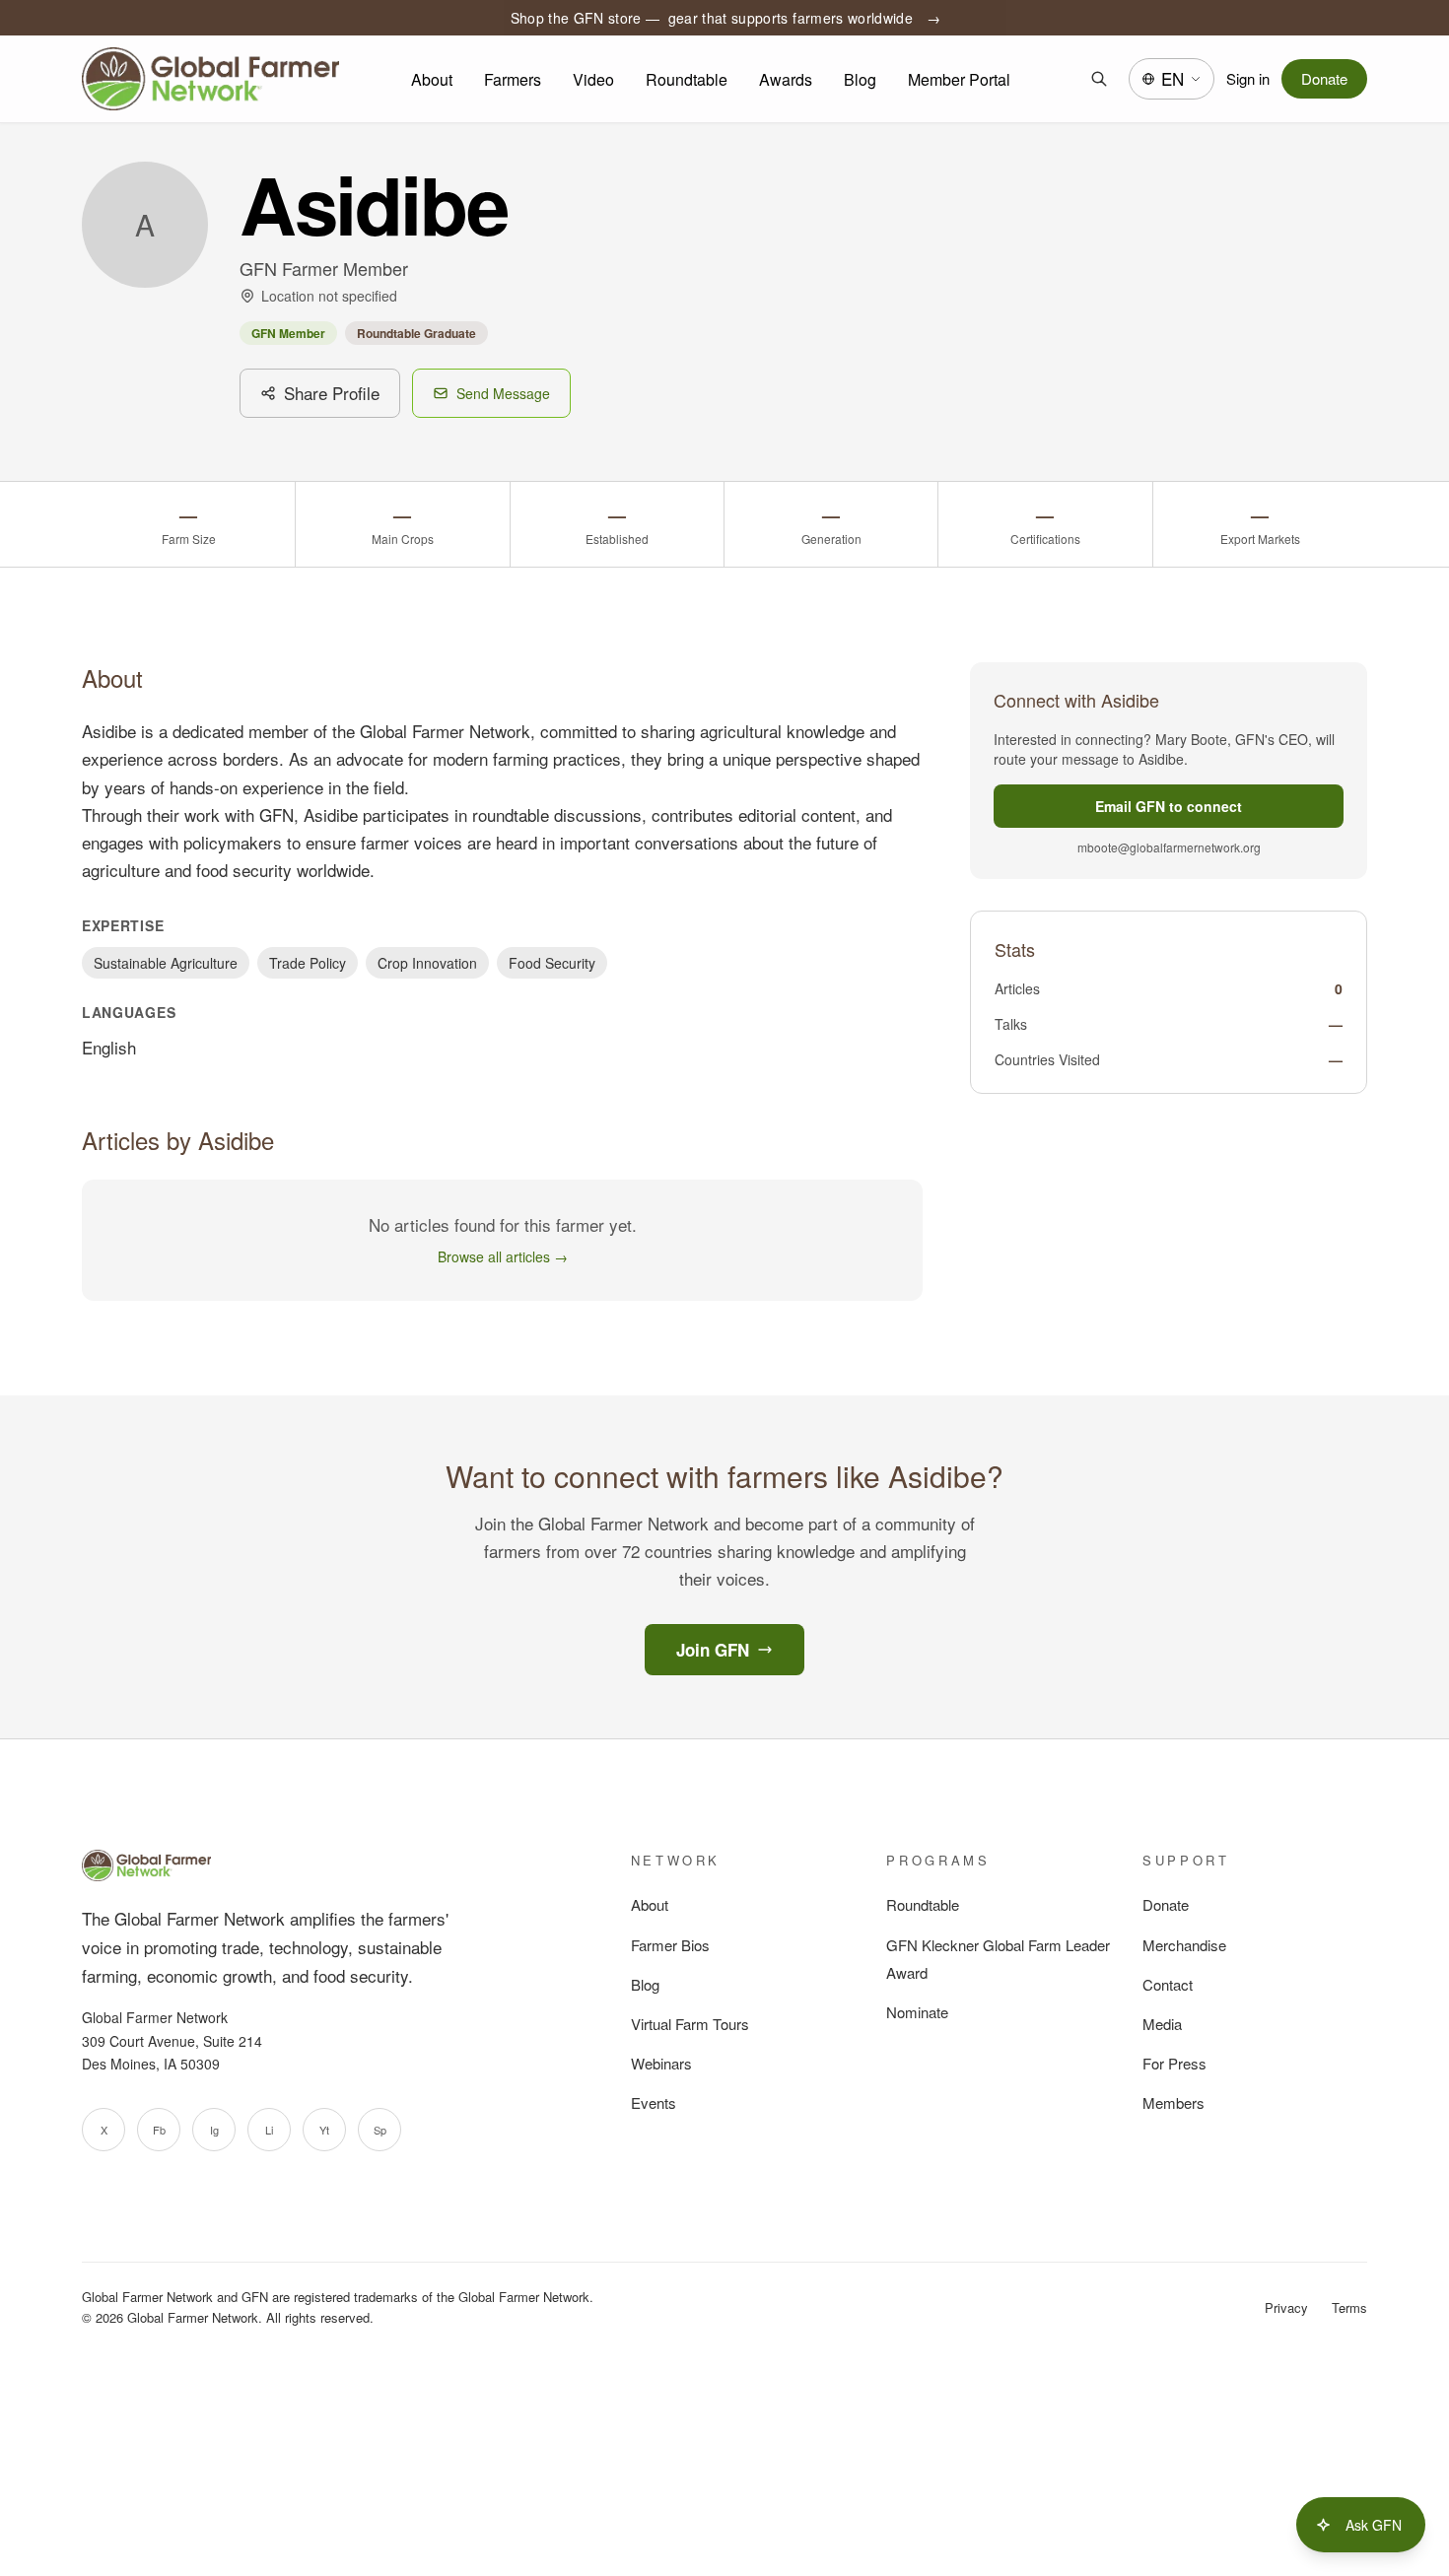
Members (1173, 2102)
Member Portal (959, 79)
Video (593, 79)
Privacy (1286, 2307)
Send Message (503, 393)
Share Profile (332, 393)
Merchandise (1184, 1945)
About (432, 79)
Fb (159, 2130)
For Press (1174, 2063)
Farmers (513, 79)
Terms (1349, 2307)
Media (1162, 2024)
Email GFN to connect (1169, 806)
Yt (324, 2130)
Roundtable (687, 79)
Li (269, 2130)
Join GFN (713, 1650)
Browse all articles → (503, 1256)
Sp (380, 2130)
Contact (1168, 1984)
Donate (1324, 78)
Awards (786, 79)
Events (654, 2102)
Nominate (917, 2012)
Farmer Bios (670, 1945)
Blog (860, 79)
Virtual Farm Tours (690, 2024)
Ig (214, 2130)
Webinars (661, 2063)
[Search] (1099, 79)
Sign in (1248, 78)
